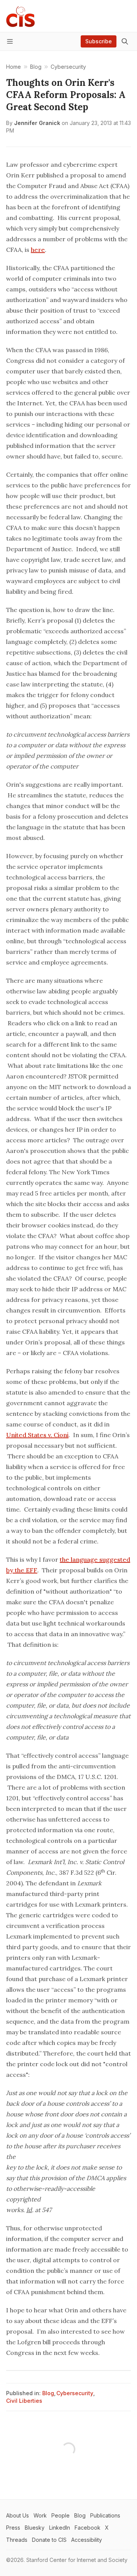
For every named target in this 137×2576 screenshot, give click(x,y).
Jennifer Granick (37, 123)
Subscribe (99, 41)
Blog (48, 2393)
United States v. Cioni (37, 1435)
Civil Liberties (24, 2401)
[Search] (125, 41)
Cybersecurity (75, 2393)
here (38, 250)
